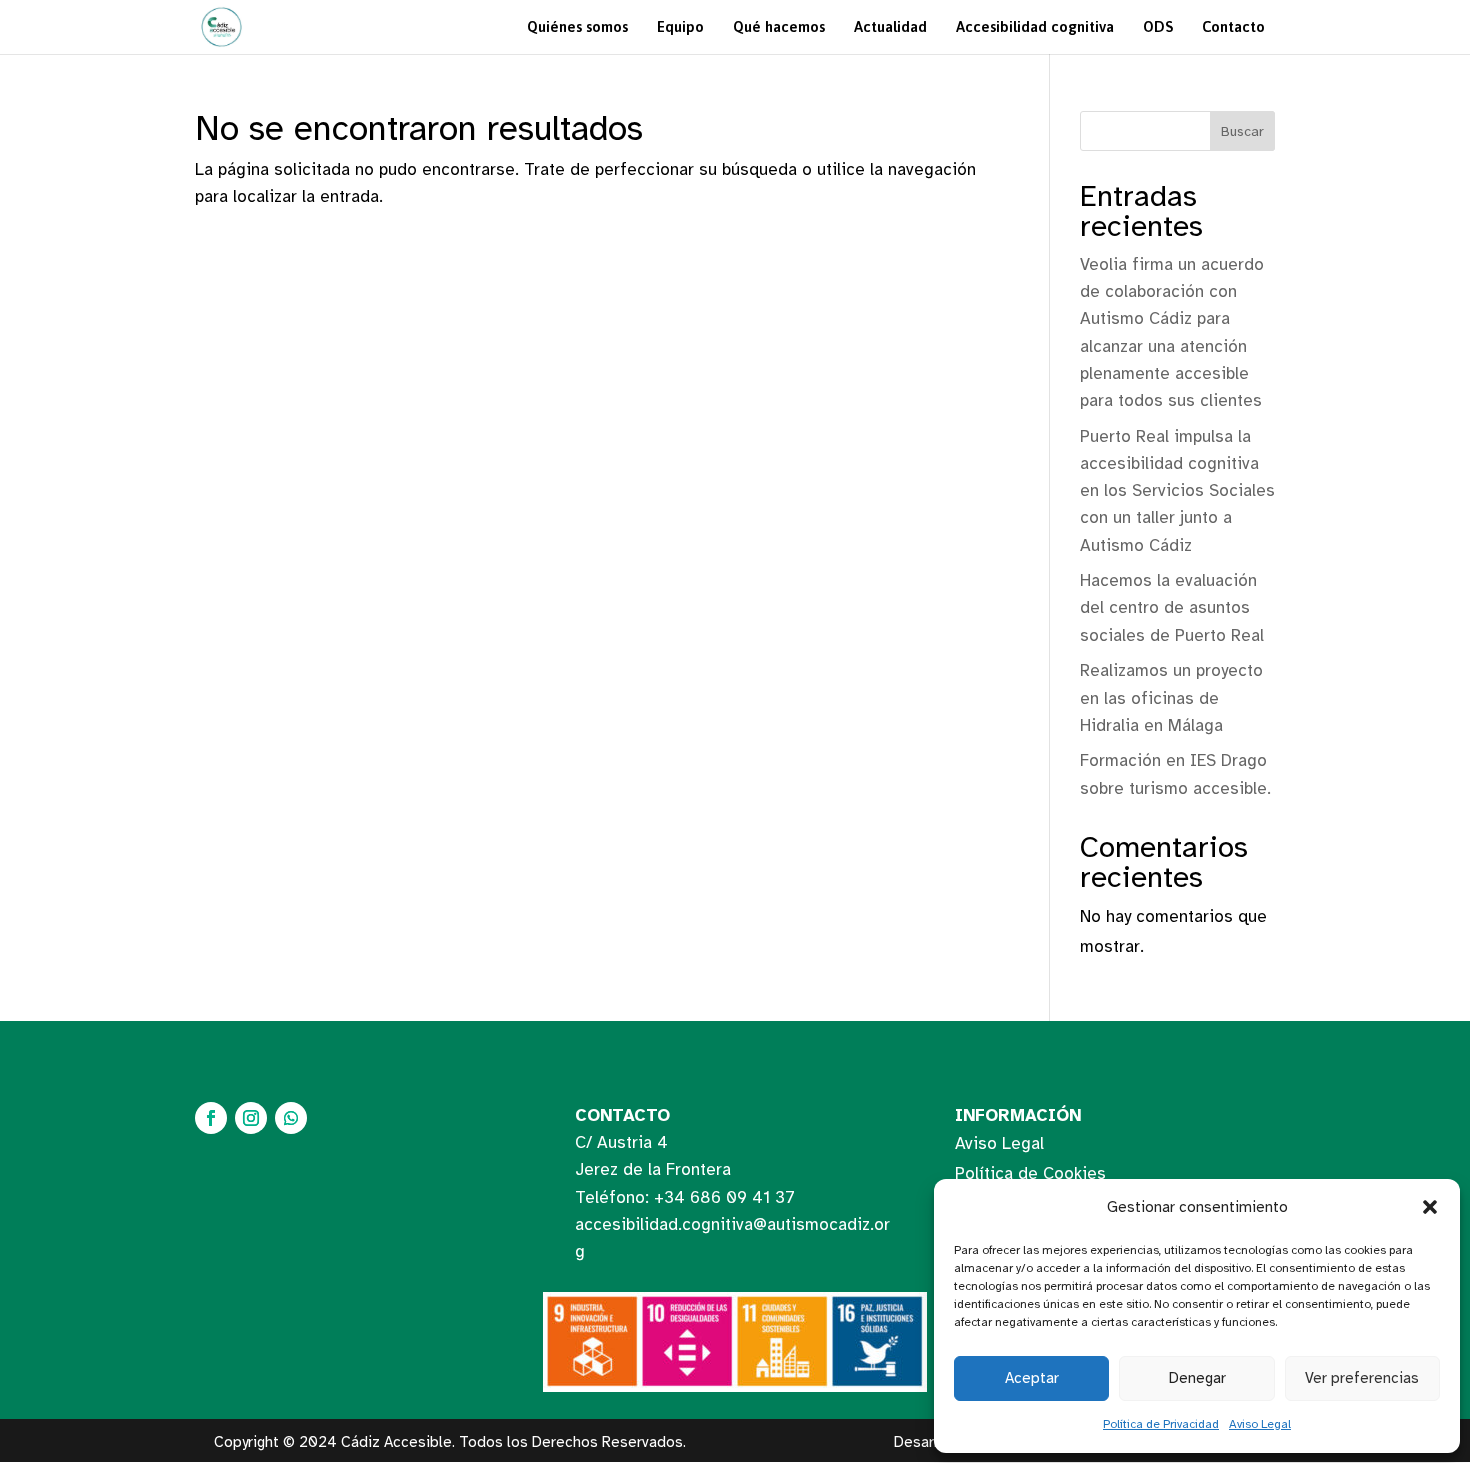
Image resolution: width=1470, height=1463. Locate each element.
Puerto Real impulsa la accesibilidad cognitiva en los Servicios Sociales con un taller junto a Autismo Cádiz (1177, 491)
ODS (1158, 26)
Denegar (1197, 1378)
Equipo (680, 26)
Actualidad (890, 26)
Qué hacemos (779, 26)
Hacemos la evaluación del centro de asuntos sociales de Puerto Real (1172, 607)
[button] (1430, 1207)
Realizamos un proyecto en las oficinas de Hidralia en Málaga (1171, 697)
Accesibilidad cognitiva (1035, 26)
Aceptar (1032, 1378)
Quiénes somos (577, 26)
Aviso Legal (1260, 1424)
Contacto (1233, 26)
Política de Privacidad (1161, 1424)
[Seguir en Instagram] (251, 1118)
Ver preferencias (1362, 1378)
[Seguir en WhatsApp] (291, 1118)
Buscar (1242, 131)
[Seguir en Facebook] (211, 1118)
